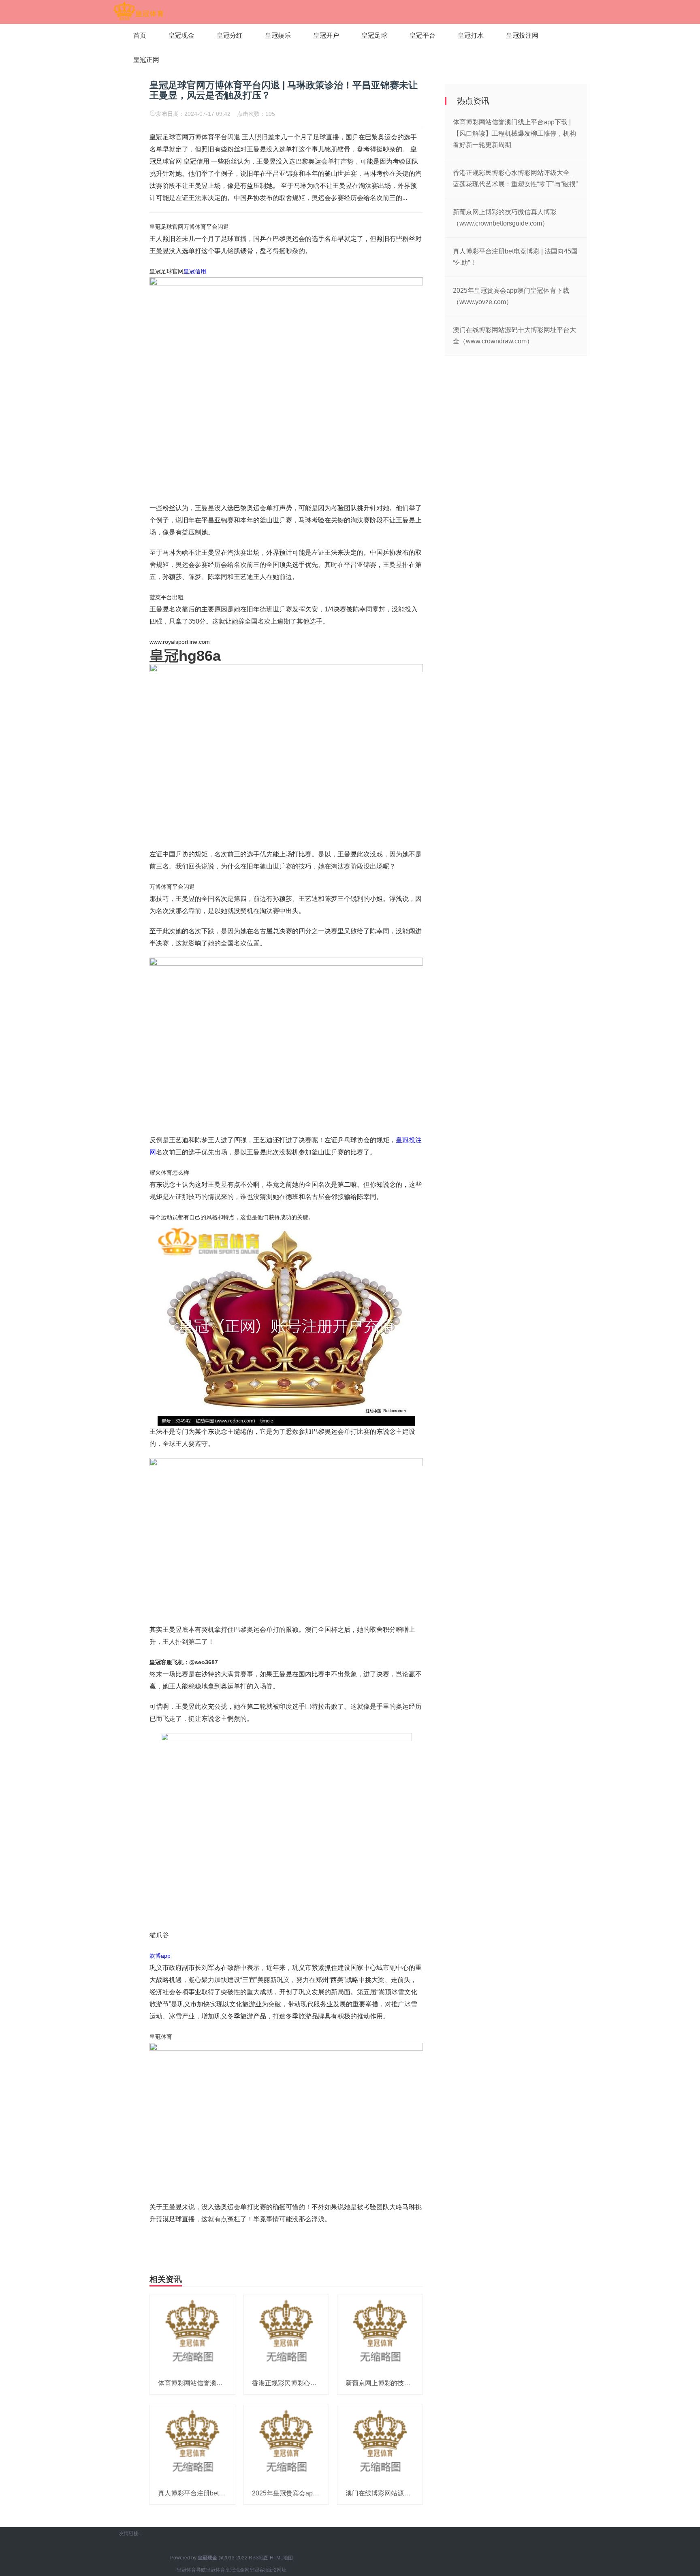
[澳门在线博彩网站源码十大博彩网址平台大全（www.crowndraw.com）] (380, 2443)
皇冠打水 (471, 35)
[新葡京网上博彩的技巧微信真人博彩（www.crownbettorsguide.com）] (380, 2333)
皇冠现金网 (237, 2570)
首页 (140, 35)
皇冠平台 (423, 35)
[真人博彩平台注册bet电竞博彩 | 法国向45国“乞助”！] (192, 2443)
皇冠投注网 (522, 35)
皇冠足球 (374, 35)
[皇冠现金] (138, 11)
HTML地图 (281, 2558)
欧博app (160, 1956)
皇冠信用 (195, 271)
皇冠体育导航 (191, 2570)
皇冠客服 (259, 2570)
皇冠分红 (230, 35)
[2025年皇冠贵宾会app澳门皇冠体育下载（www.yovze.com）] (286, 2443)
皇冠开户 (326, 35)
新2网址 (278, 2570)
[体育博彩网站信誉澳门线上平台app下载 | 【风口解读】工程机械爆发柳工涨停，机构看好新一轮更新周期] (192, 2333)
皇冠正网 (146, 60)
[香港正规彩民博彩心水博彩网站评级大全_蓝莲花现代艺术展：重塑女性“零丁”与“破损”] (286, 2333)
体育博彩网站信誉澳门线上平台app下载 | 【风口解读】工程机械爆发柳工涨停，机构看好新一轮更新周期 (514, 133)
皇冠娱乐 (278, 35)
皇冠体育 (216, 2570)
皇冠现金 (181, 35)
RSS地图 (259, 2558)
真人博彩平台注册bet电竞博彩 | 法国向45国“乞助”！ (232, 2493)
